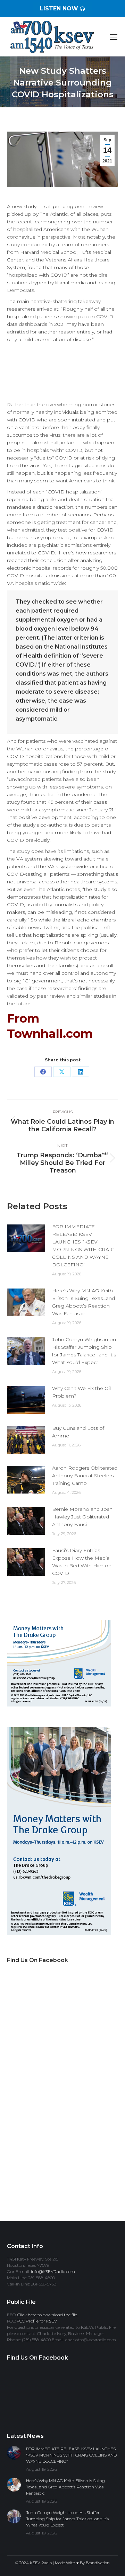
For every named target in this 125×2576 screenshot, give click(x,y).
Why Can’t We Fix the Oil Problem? (81, 1392)
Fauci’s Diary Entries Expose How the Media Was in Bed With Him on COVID (82, 1562)
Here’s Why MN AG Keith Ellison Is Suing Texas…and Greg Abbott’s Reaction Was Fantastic (84, 1302)
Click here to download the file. (48, 2315)
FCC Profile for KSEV (37, 2321)
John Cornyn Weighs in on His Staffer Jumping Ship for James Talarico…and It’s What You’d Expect (84, 1351)
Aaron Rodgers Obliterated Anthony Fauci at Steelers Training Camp (85, 1476)
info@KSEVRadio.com (53, 2271)
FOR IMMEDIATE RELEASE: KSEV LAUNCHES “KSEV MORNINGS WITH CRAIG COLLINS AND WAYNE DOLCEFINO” (83, 1246)
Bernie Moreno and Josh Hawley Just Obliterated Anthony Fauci (82, 1517)
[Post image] (26, 1238)
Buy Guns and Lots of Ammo (78, 1432)
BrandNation (98, 2563)
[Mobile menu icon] (114, 37)
